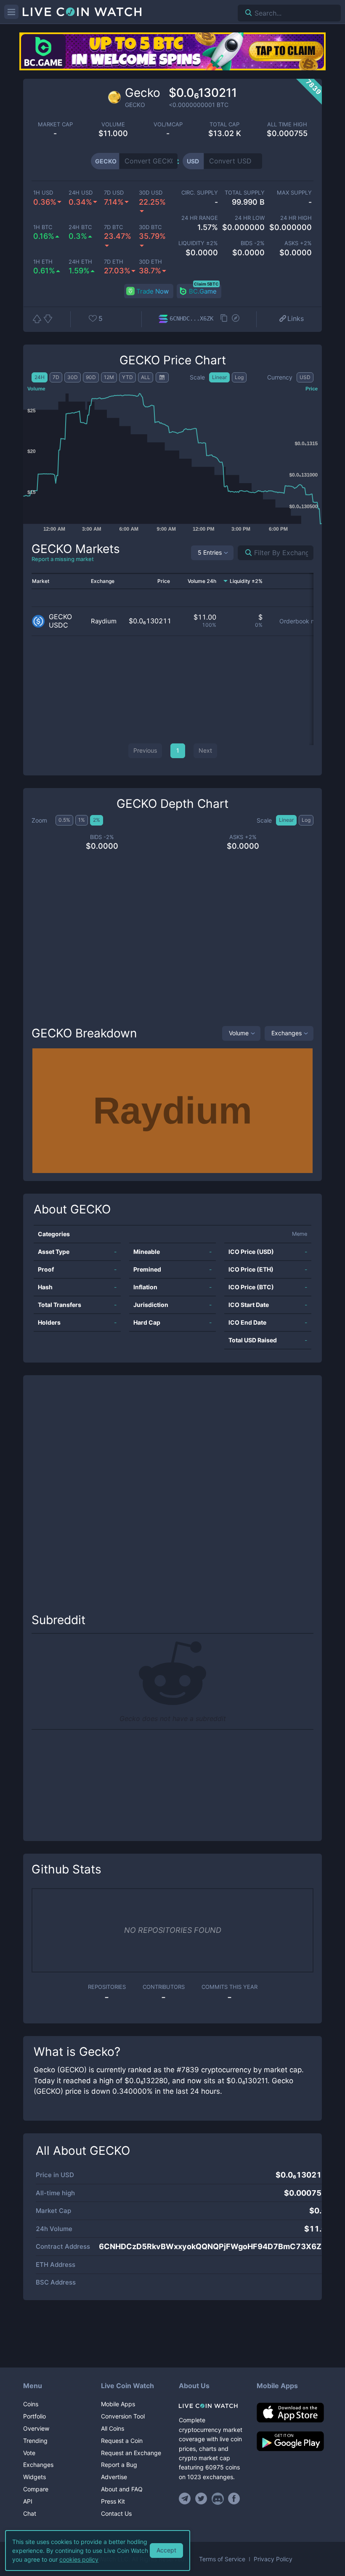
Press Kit (113, 2501)
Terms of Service (222, 2559)
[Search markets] (245, 553)
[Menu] (11, 12)
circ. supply (200, 193)
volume (113, 124)
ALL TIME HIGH (287, 124)
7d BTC (113, 227)
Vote (29, 2453)
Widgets (34, 2477)
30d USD (151, 193)
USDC (58, 625)
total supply (245, 193)
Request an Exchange (131, 2453)
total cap (224, 124)
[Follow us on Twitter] (201, 2499)
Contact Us (116, 2513)
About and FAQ (122, 2489)
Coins (31, 2404)
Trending (35, 2441)
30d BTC (150, 227)
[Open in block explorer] (236, 319)
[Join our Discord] (218, 2499)
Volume (239, 1033)
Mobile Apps (118, 2404)
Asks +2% (298, 243)
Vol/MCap (168, 124)
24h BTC (80, 227)
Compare (36, 2489)
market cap (55, 124)
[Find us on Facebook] (234, 2499)
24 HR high (296, 218)
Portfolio (34, 2416)
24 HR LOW (250, 218)
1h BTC (43, 227)
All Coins (113, 2428)
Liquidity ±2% (198, 243)
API (28, 2501)
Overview (36, 2428)
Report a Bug (119, 2465)
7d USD (114, 193)
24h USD (81, 193)
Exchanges (287, 1033)
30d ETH (150, 262)
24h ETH (80, 262)
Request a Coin (122, 2441)
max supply (294, 193)
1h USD (43, 193)
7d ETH (114, 262)
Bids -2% (253, 243)
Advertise (114, 2477)
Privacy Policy (273, 2559)
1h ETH (43, 262)
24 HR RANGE (200, 218)
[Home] (211, 2406)
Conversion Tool (123, 2416)
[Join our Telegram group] (186, 2499)
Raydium (104, 621)
